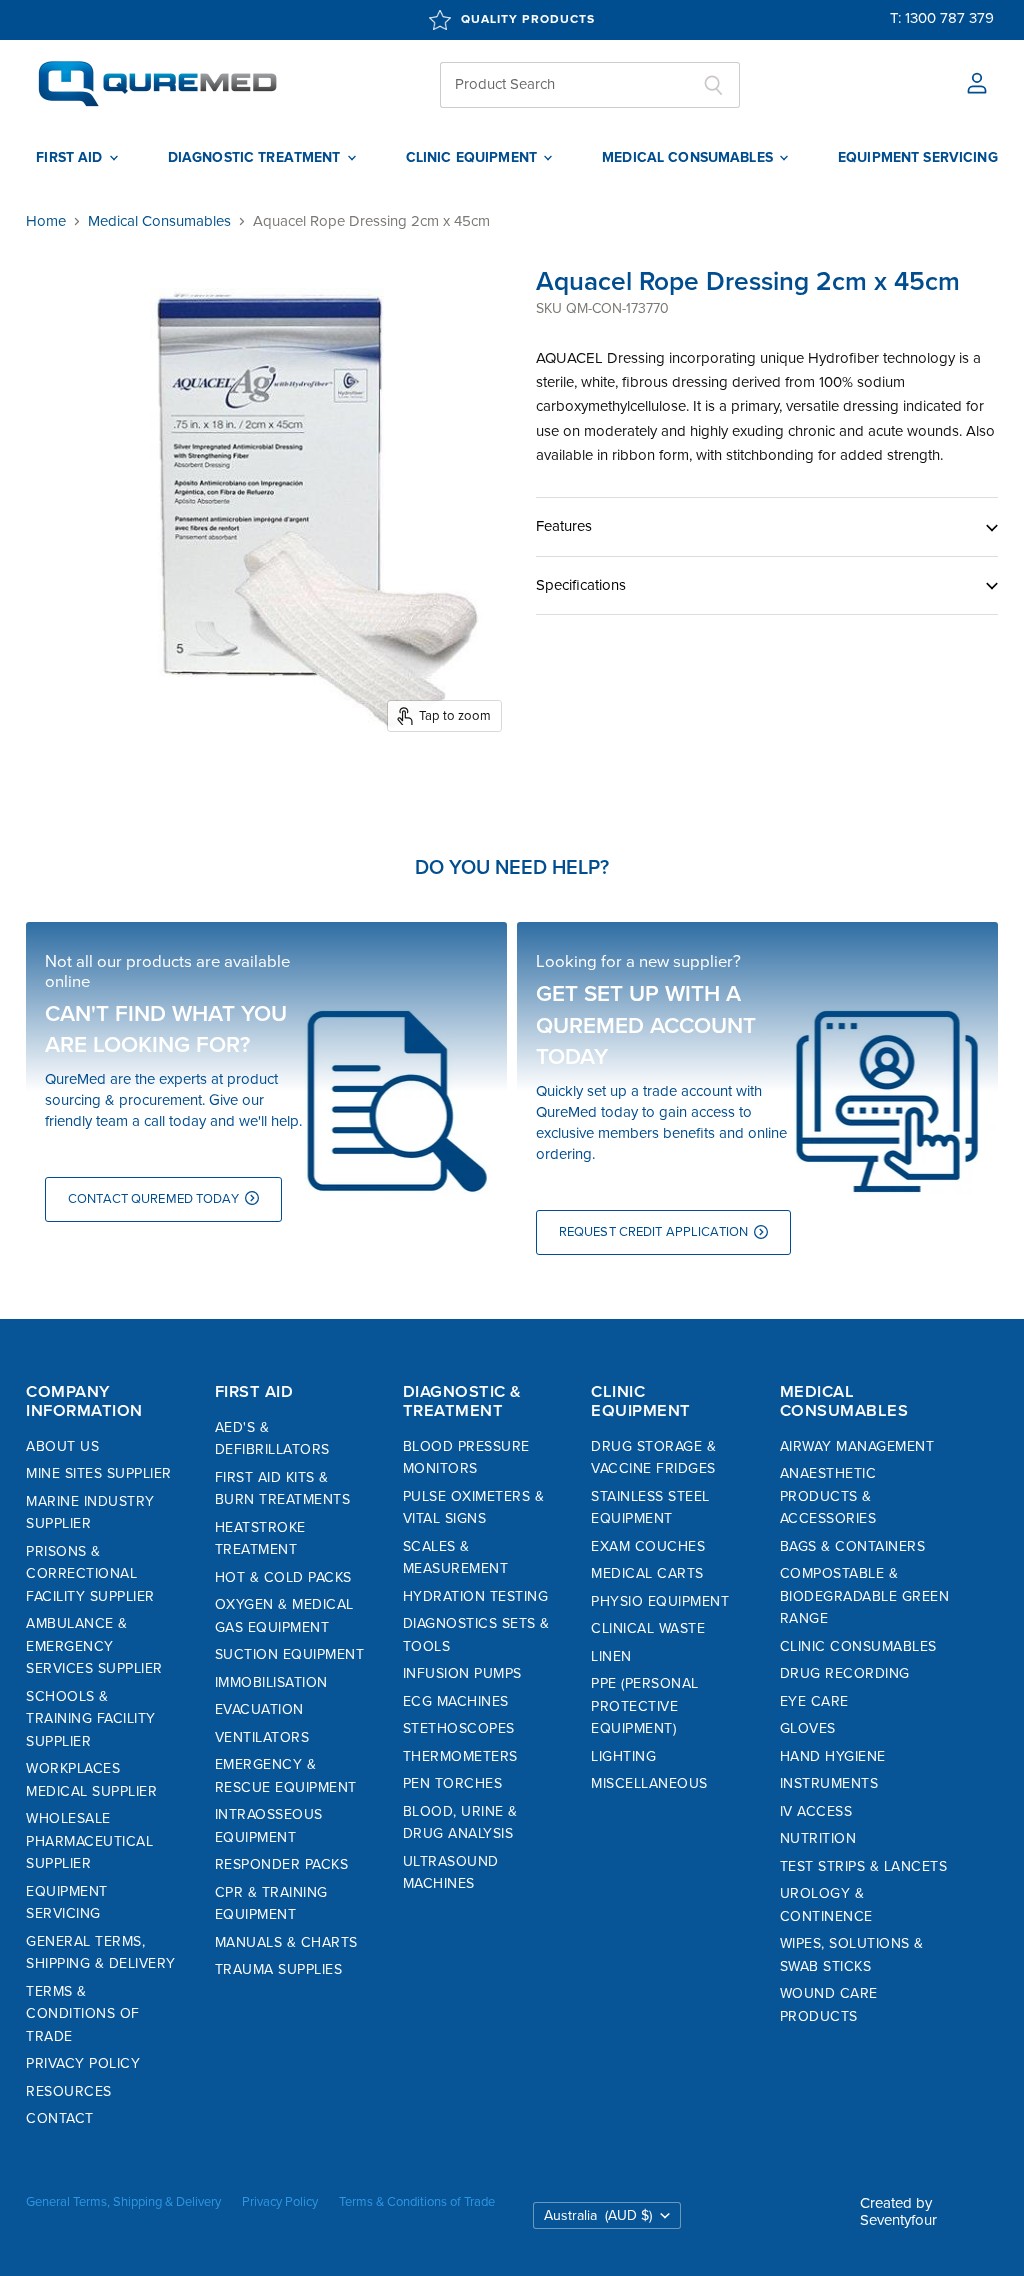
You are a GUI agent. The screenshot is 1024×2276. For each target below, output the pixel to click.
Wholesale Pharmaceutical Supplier (89, 1841)
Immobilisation (271, 1682)
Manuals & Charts (286, 1942)
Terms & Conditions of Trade (83, 2014)
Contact (60, 2118)
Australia (598, 2215)
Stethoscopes (459, 1728)
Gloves (808, 1728)
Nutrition (818, 1838)
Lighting (623, 1756)
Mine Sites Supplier (99, 1473)
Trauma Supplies (279, 1969)
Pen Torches (453, 1783)
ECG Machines (456, 1701)
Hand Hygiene (833, 1756)
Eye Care (814, 1701)
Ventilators (262, 1737)
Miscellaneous (649, 1783)
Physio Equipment (660, 1601)
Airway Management (857, 1446)
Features (564, 526)
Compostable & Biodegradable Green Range (865, 1596)
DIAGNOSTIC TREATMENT (256, 158)
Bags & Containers (853, 1546)
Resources (69, 2091)
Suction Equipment (290, 1654)
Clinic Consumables (858, 1646)
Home (46, 221)
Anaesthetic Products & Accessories (828, 1496)
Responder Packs (282, 1864)
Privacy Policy (83, 2063)
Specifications (581, 585)
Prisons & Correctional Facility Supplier (90, 1574)
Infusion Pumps (462, 1673)
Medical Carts (647, 1573)
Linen (611, 1656)
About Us (62, 1446)
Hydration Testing (476, 1596)
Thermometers (460, 1756)
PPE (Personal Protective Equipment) (645, 1706)
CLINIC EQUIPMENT (473, 158)
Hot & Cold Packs (283, 1577)
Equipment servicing (918, 158)
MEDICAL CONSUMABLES (689, 158)
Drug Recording (845, 1673)
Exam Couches (648, 1546)
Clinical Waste (648, 1628)
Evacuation (259, 1709)
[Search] (713, 85)
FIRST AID (71, 158)
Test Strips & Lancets (864, 1866)
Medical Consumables (159, 221)
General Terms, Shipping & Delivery (123, 2202)
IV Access (816, 1811)
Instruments (829, 1783)
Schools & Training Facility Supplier (91, 1719)
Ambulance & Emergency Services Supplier (94, 1646)
